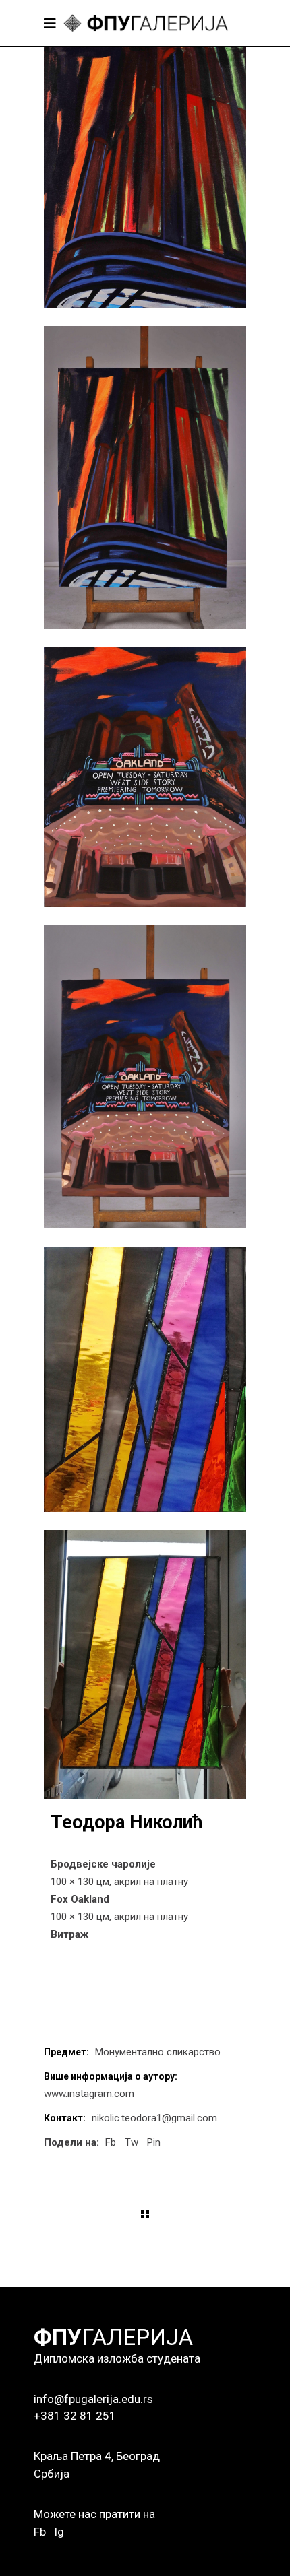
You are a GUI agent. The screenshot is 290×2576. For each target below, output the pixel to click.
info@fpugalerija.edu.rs (93, 2399)
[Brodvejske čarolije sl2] (145, 477)
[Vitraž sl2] (145, 1665)
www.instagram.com (89, 2094)
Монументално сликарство (158, 2052)
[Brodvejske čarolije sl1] (145, 177)
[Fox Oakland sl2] (145, 1077)
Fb (40, 2532)
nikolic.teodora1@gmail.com (154, 2118)
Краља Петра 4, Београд (97, 2456)
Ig (59, 2532)
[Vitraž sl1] (145, 1380)
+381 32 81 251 (75, 2416)
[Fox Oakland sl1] (145, 777)
